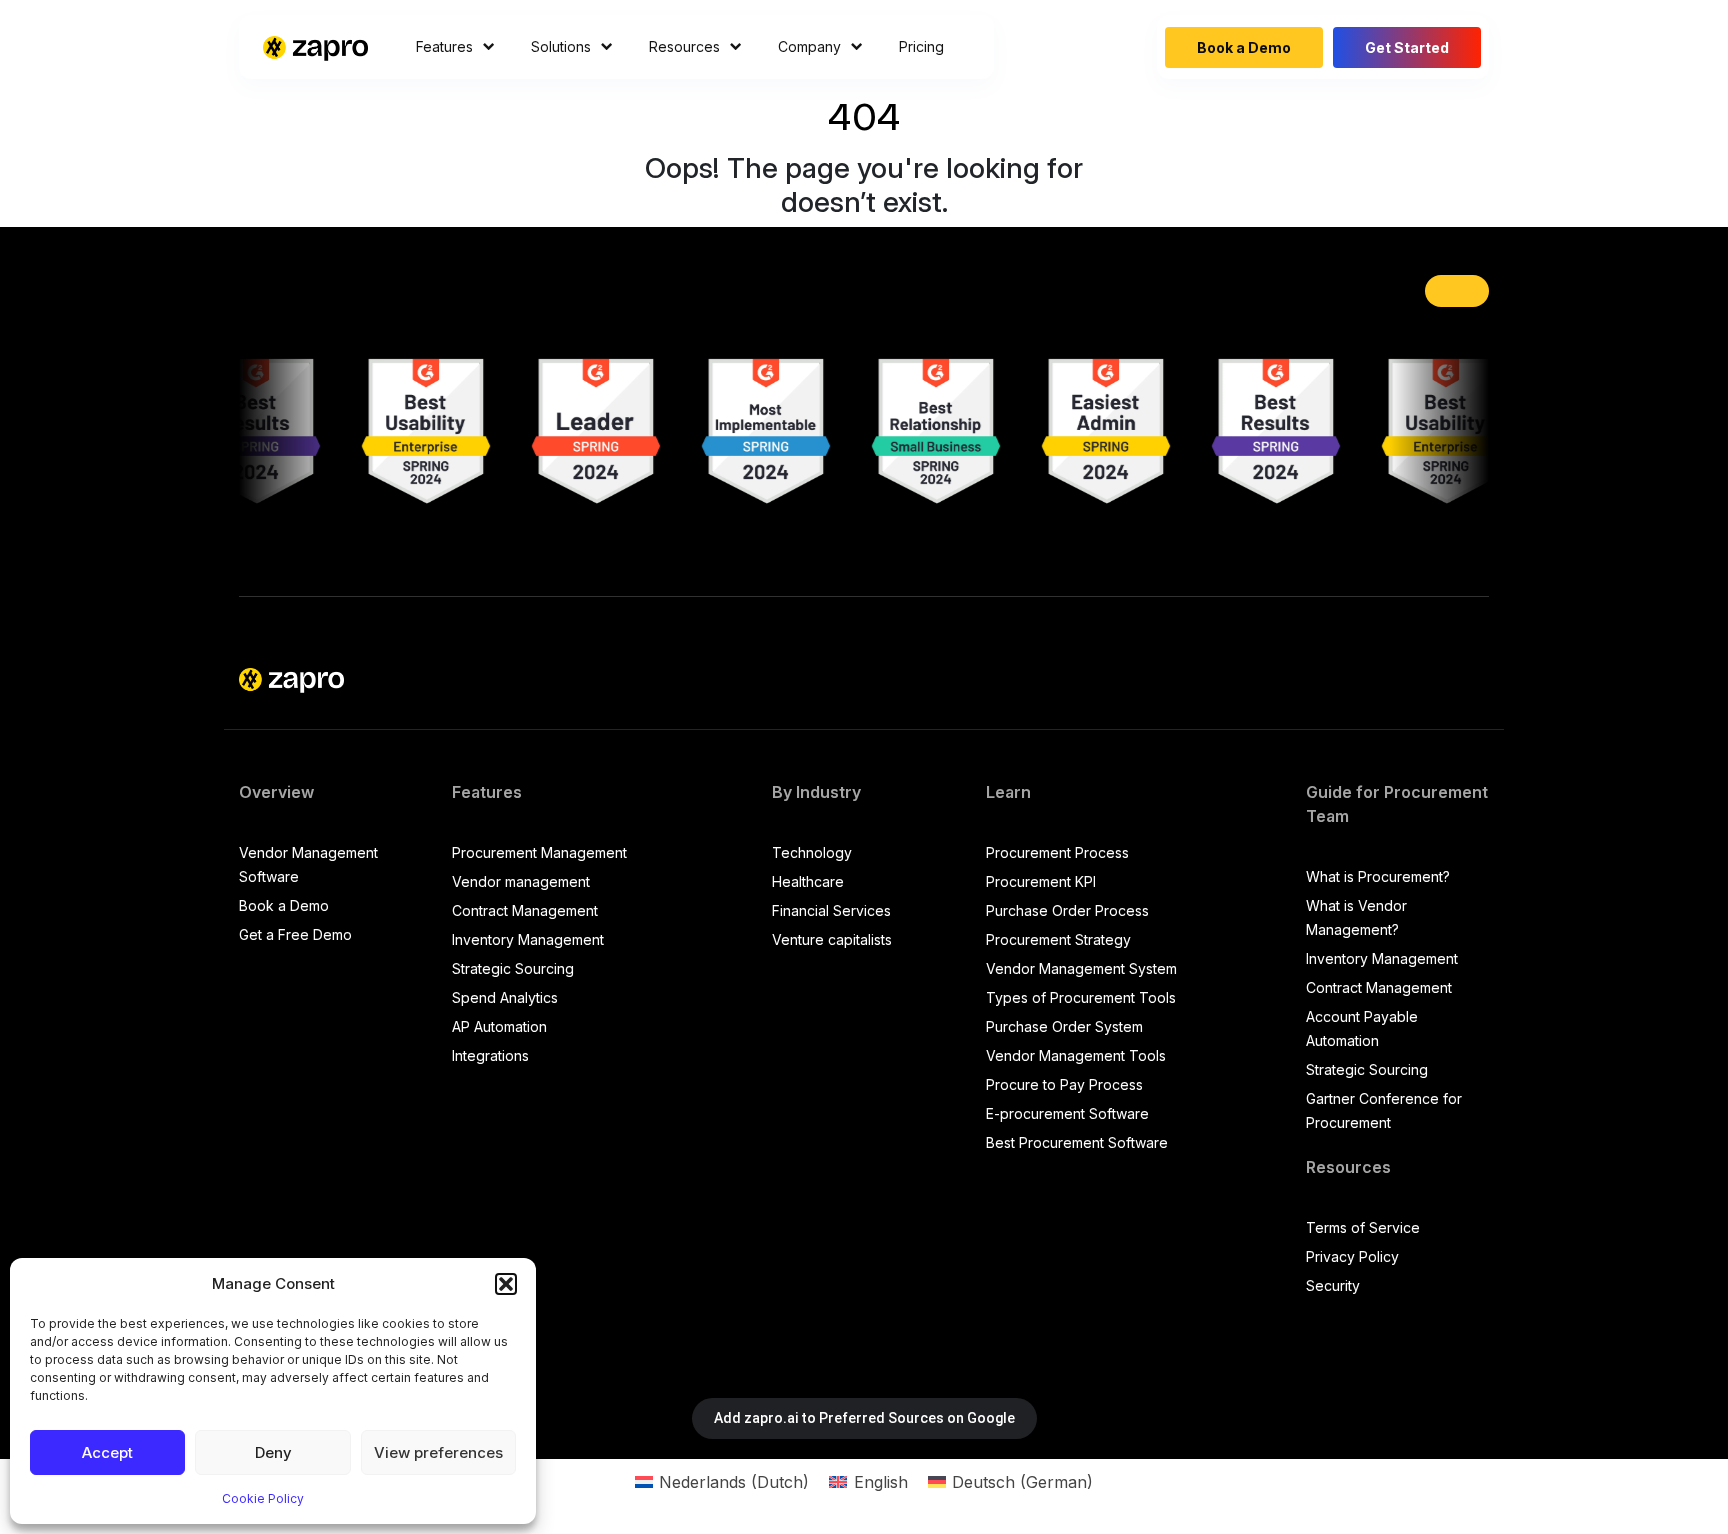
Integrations (490, 1055)
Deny (273, 1452)
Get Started (1407, 47)
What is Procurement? (1378, 876)
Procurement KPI (1041, 881)
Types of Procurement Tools (1081, 997)
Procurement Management (539, 852)
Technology (812, 852)
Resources (684, 46)
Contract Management (525, 910)
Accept (107, 1452)
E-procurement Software (1067, 1113)
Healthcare (808, 881)
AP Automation (499, 1026)
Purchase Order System (1064, 1026)
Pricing (921, 46)
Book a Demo (1244, 47)
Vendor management (521, 881)
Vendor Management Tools (1076, 1055)
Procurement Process (1057, 852)
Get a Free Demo (295, 934)
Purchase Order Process (1067, 910)
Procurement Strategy (1058, 939)
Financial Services (831, 910)
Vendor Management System (1081, 968)
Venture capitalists (832, 939)
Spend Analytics (505, 997)
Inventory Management (528, 939)
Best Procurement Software (1077, 1142)
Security (1333, 1285)
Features (444, 46)
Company (809, 46)
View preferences (438, 1452)
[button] (506, 1284)
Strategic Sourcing (513, 968)
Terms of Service (1363, 1227)
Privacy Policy (1352, 1256)
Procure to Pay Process (1064, 1084)
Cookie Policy (263, 1498)
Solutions (561, 46)
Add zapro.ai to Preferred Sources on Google (864, 1418)
